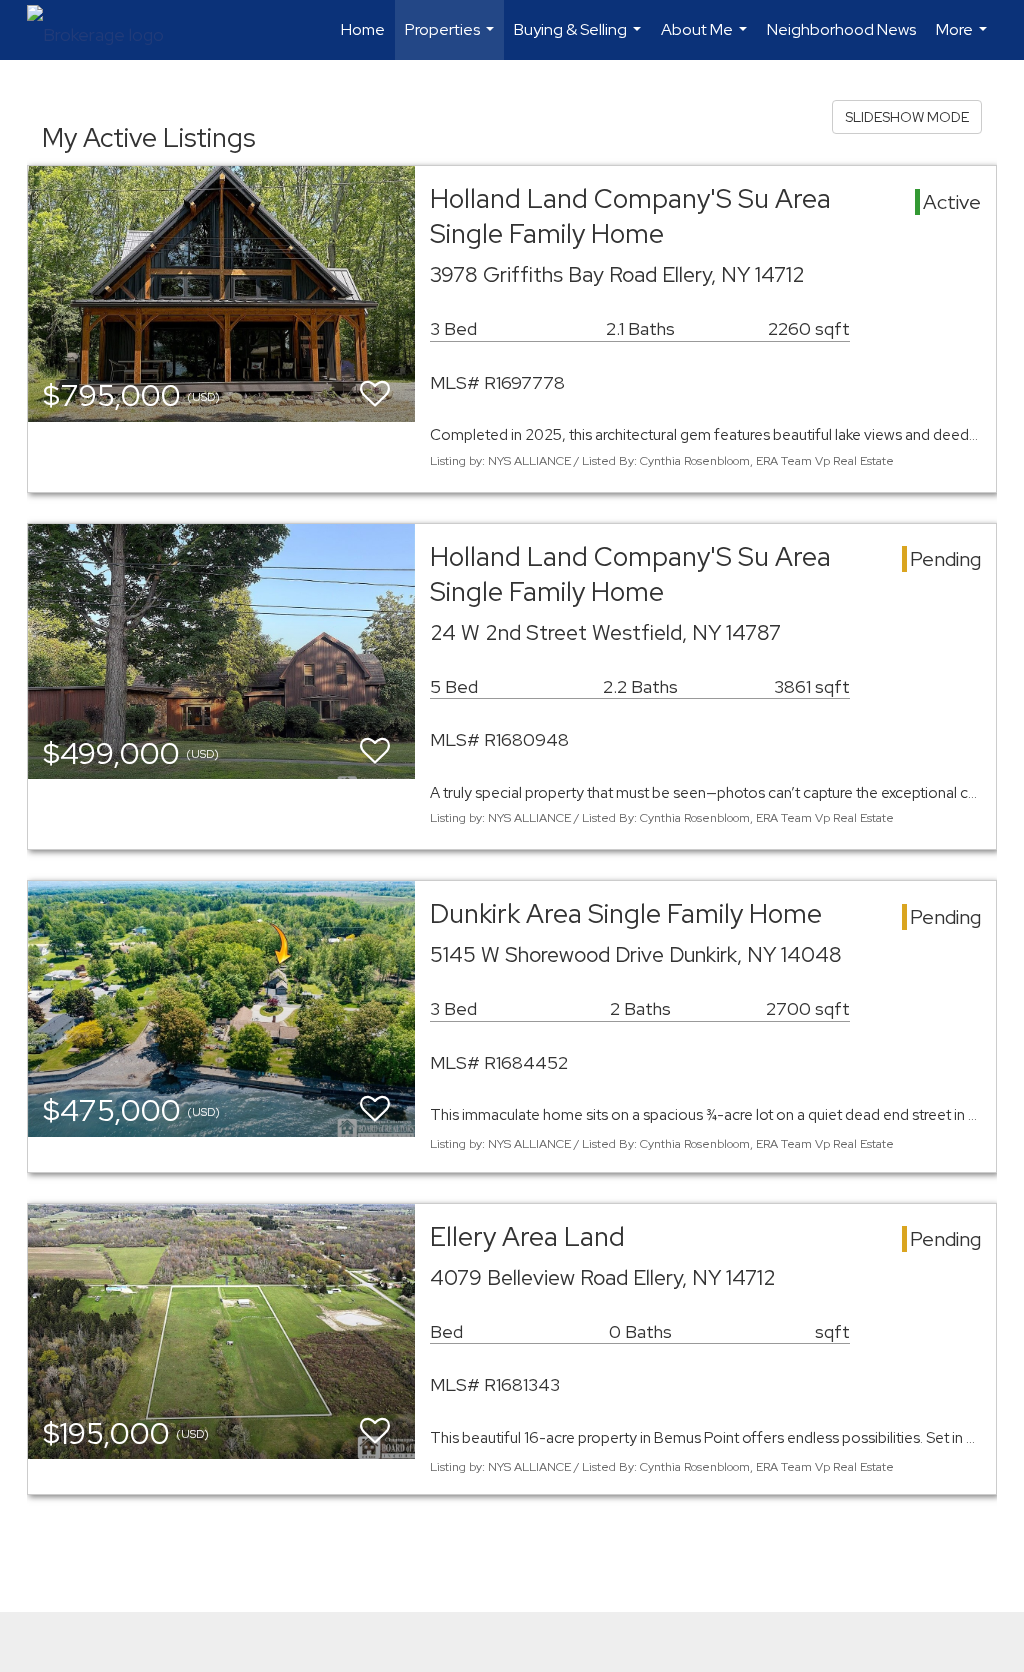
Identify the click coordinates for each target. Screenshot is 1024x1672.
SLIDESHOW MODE (907, 117)
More (964, 39)
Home (363, 29)
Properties (452, 39)
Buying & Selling (580, 39)
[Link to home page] (105, 30)
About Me (706, 39)
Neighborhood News (841, 29)
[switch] (375, 394)
